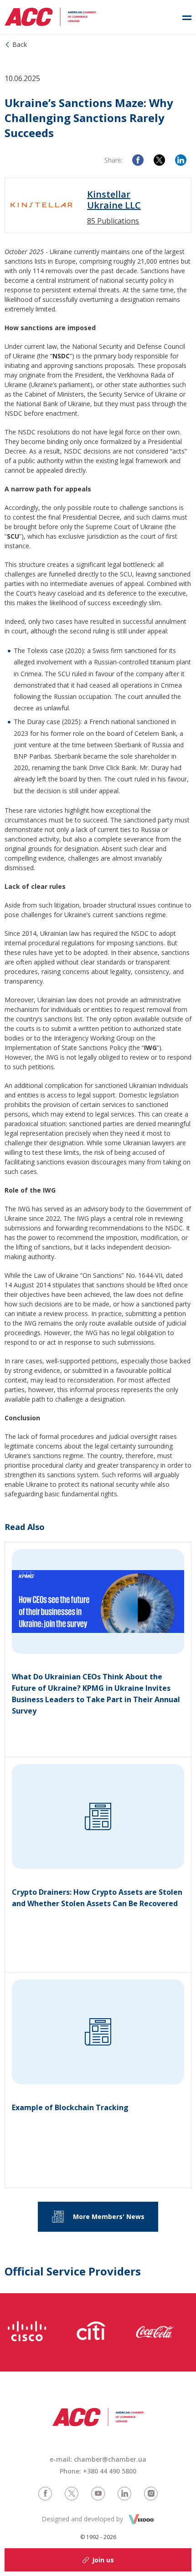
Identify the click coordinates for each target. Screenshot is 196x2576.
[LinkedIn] (181, 160)
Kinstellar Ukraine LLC (114, 200)
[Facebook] (138, 160)
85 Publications (113, 221)
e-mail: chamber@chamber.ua (98, 2459)
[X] (159, 160)
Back (20, 44)
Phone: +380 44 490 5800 (98, 2471)
